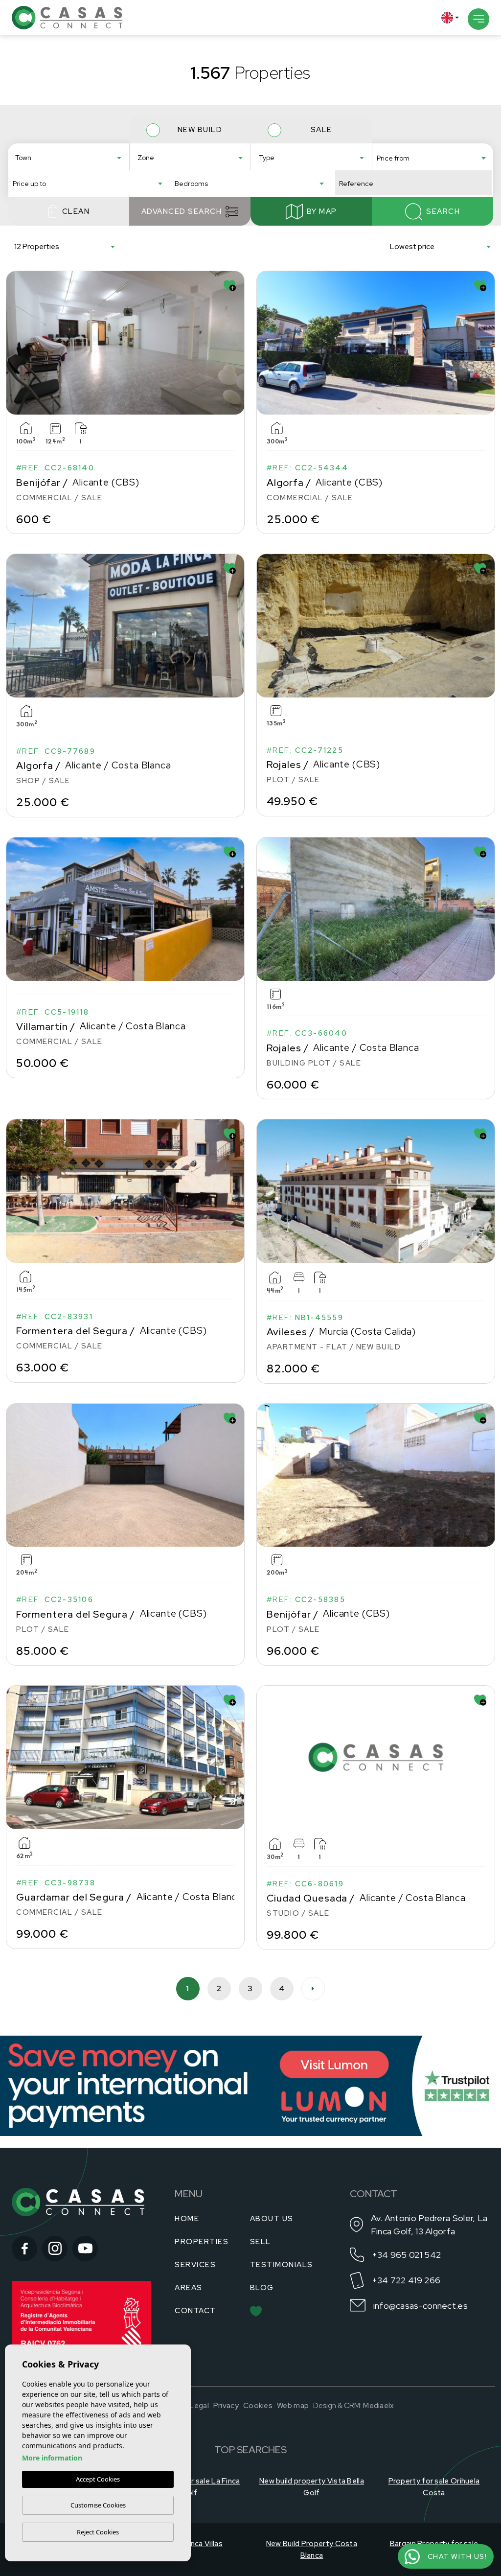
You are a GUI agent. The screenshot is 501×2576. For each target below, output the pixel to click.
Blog (262, 2288)
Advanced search (182, 211)
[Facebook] (24, 2249)
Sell (261, 2242)
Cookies (258, 2406)
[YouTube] (85, 2249)
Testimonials (282, 2265)
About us (272, 2219)
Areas (189, 2288)
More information (52, 2458)
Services (195, 2265)
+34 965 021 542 (407, 2255)
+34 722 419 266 (406, 2280)
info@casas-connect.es (421, 2306)
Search (443, 211)
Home (187, 2219)
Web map (293, 2406)
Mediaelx (378, 2406)
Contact (195, 2311)
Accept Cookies (98, 2479)
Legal (199, 2406)
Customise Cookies (98, 2505)
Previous (16, 343)
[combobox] (68, 157)
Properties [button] (202, 2242)
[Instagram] (55, 2249)
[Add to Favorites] (230, 286)
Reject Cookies (98, 2532)
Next (235, 343)
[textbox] (71, 158)
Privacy (226, 2406)
